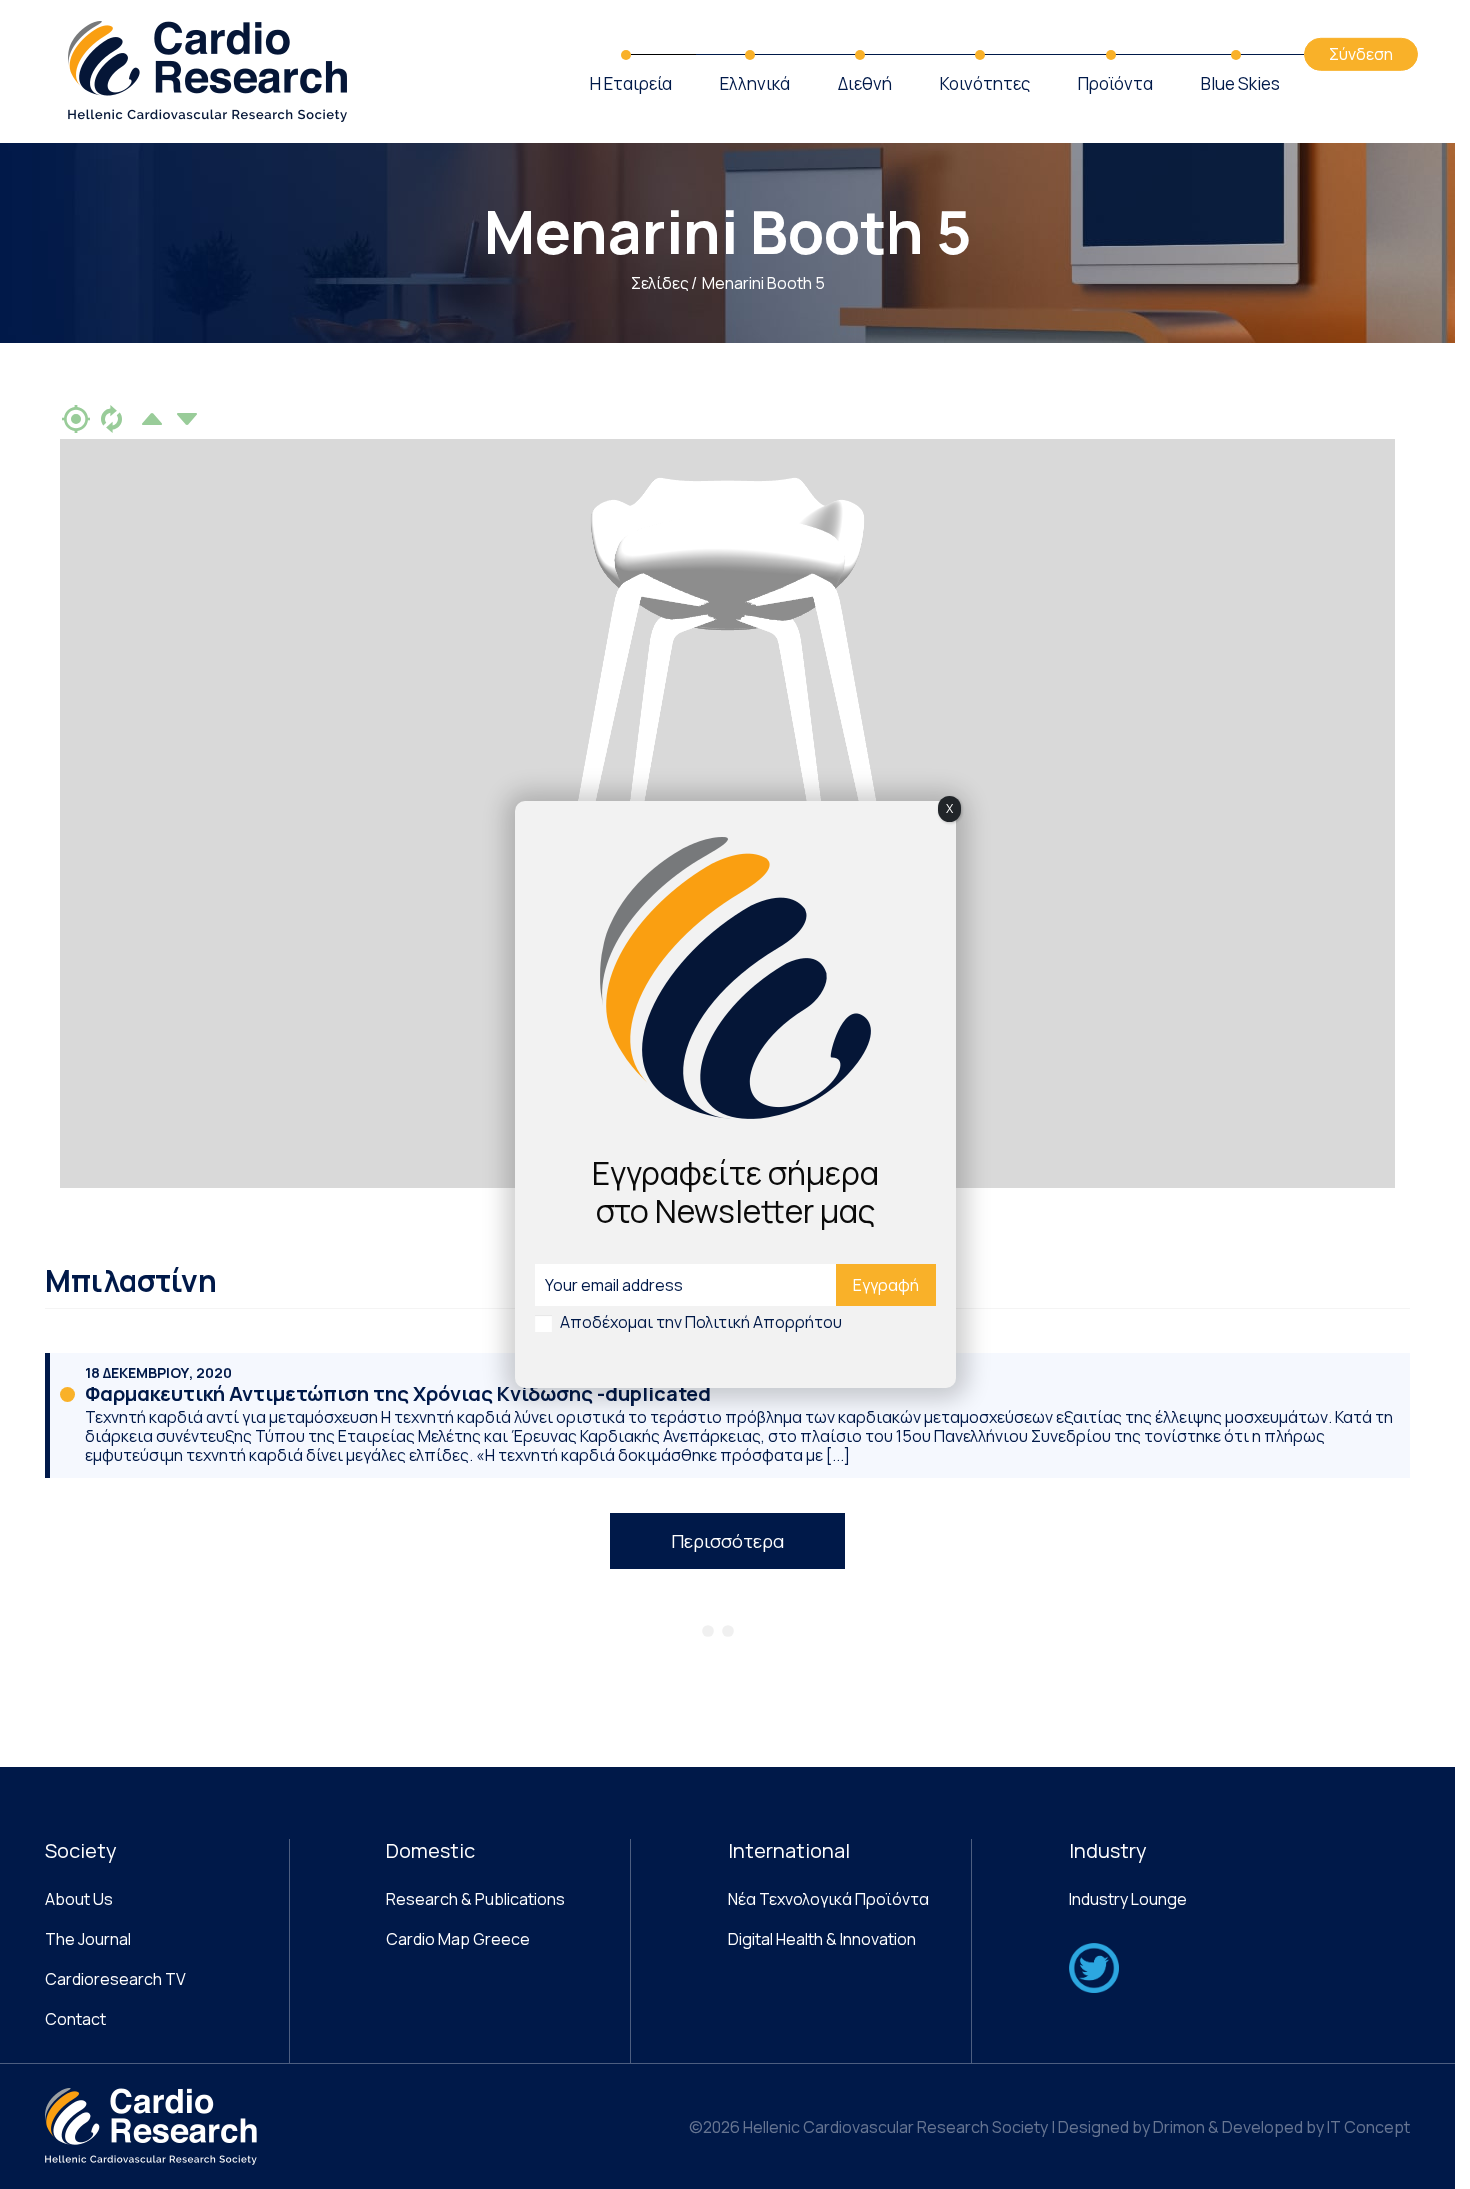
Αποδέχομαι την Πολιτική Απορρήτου (701, 1322)
